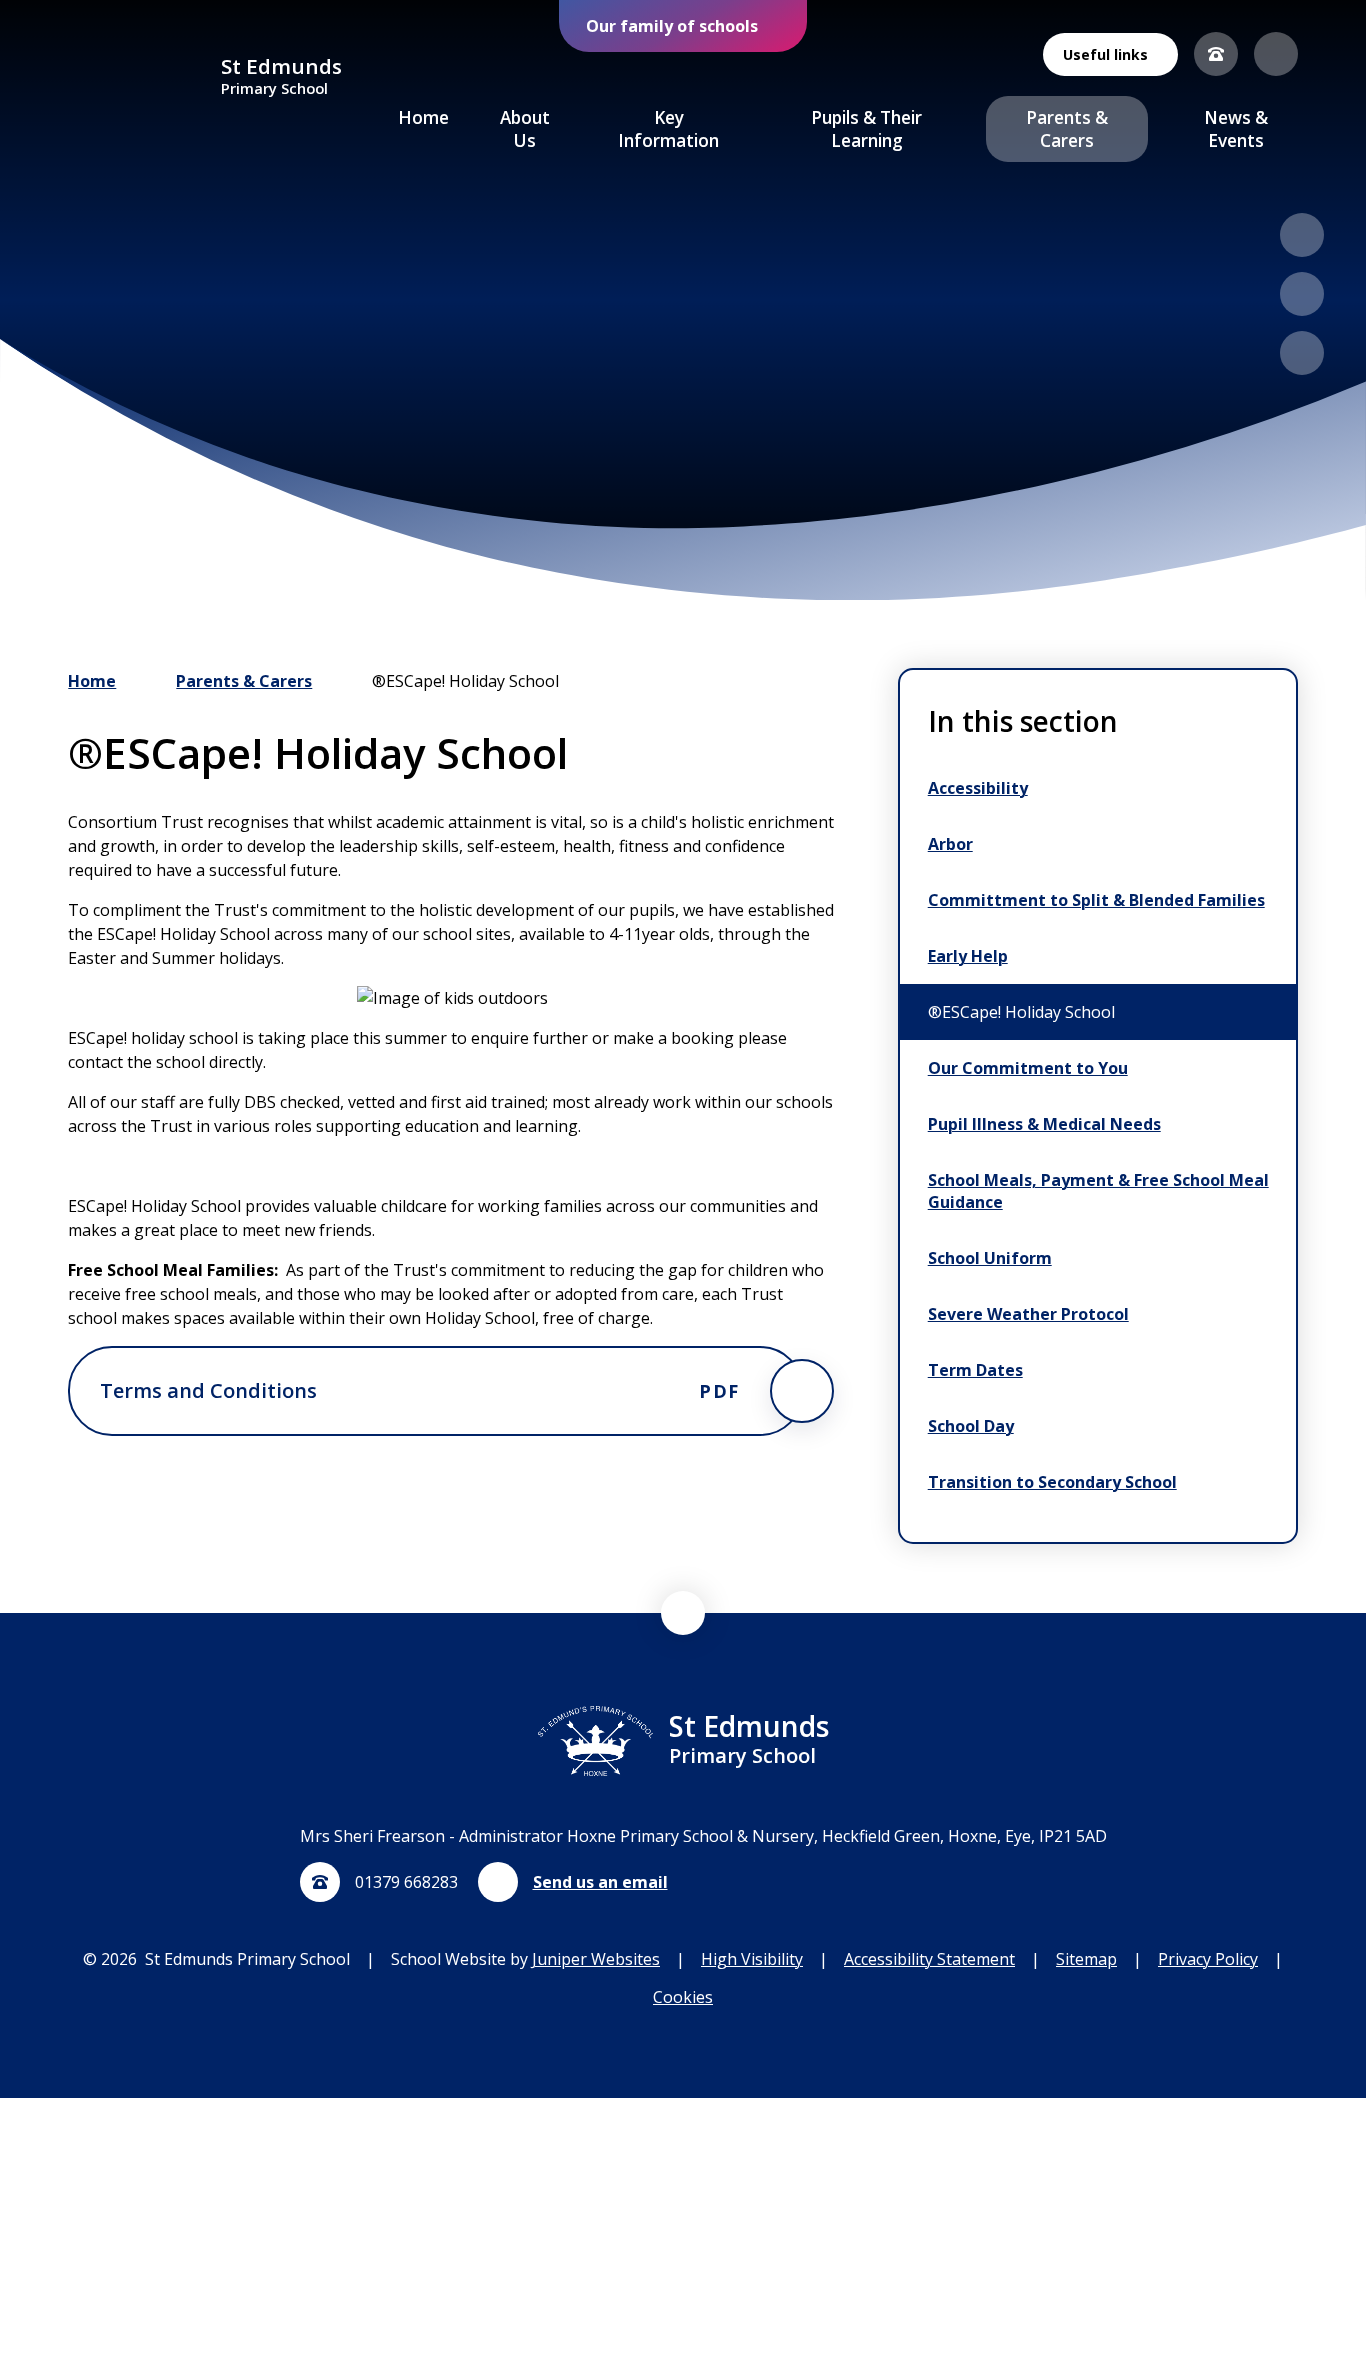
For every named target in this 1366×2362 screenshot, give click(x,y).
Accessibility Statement (929, 1959)
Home (92, 681)
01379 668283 (406, 1882)
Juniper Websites (596, 1959)
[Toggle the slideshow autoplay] (1302, 353)
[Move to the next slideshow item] (1302, 294)
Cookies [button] (683, 1997)
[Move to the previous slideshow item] (1302, 235)
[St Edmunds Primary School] (136, 77)
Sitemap (1086, 1959)
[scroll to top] (683, 1613)
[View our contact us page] (1216, 54)
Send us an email (600, 1882)
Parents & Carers (244, 681)
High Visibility (752, 1959)
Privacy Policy (1208, 1959)
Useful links (1105, 54)
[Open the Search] (1276, 54)
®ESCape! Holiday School (465, 681)
